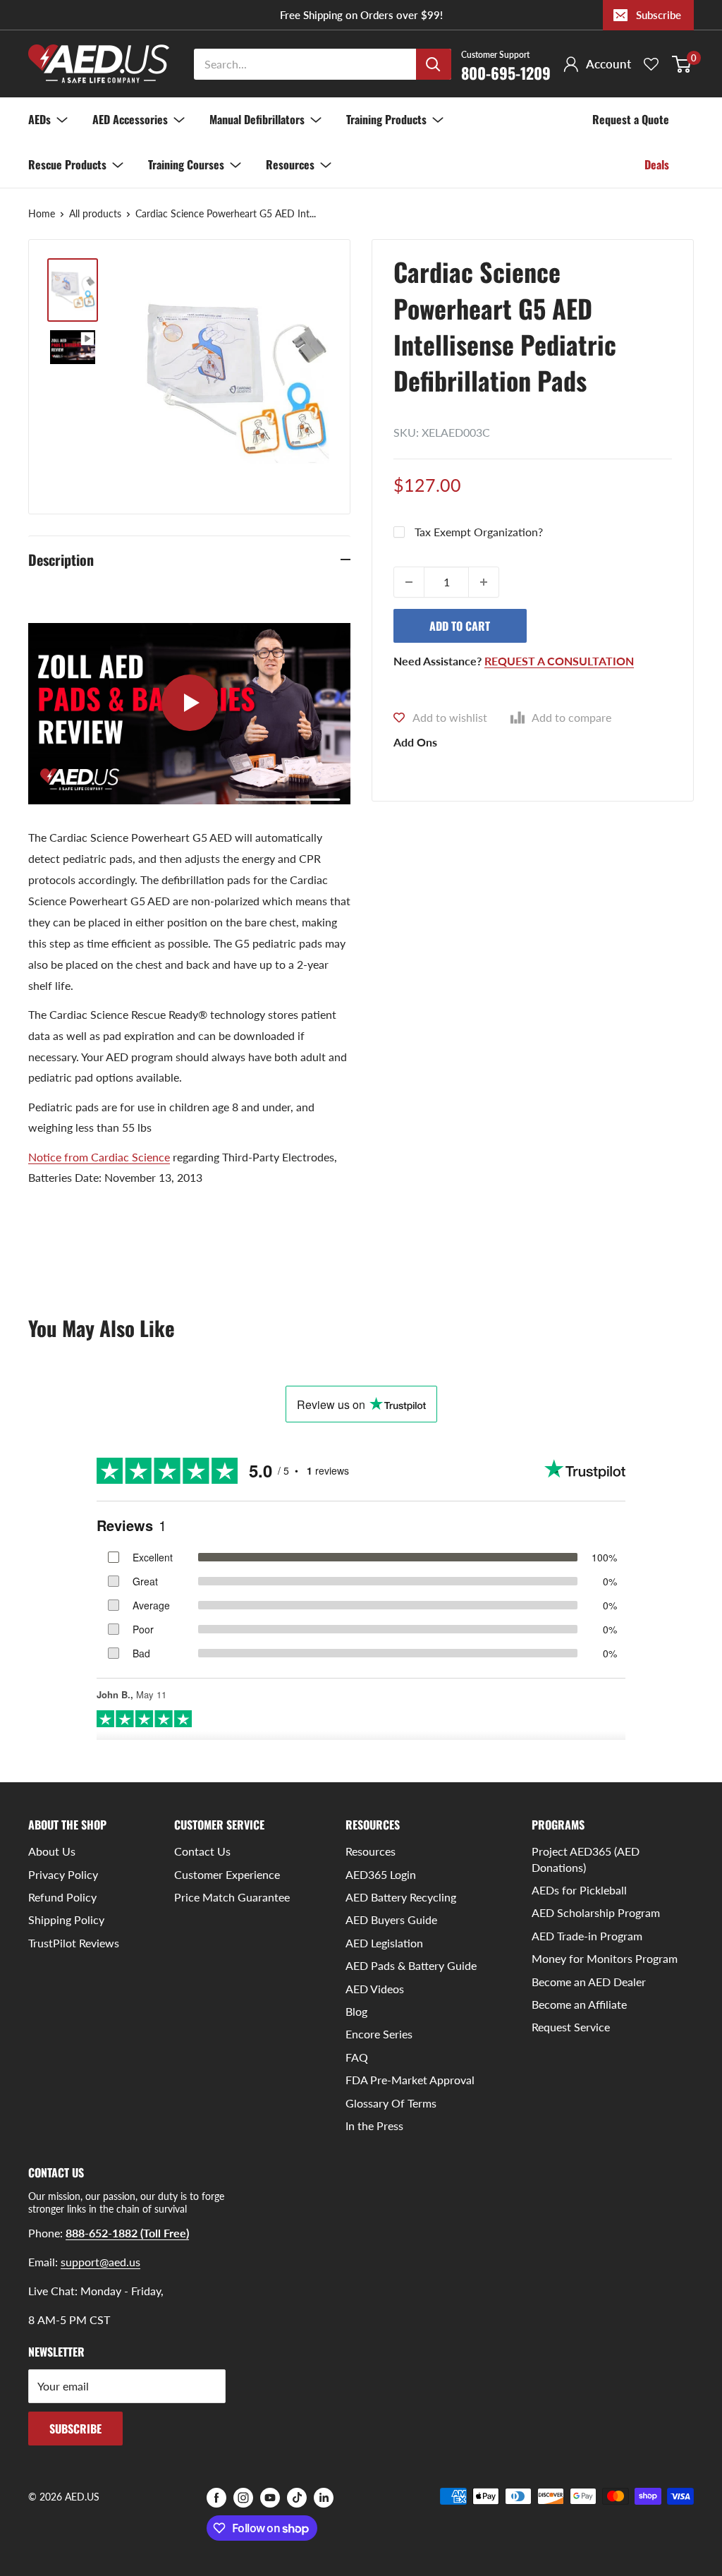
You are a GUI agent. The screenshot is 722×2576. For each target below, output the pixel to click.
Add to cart (460, 626)
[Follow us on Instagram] (243, 2498)
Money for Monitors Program (605, 1958)
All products (95, 213)
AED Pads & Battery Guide (411, 1965)
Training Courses (186, 164)
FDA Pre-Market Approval (410, 2080)
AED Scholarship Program (596, 1912)
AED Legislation (384, 1943)
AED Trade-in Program (587, 1936)
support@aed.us (100, 2262)
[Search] (434, 64)
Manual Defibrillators (257, 119)
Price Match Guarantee (232, 1897)
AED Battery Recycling (401, 1897)
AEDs (39, 119)
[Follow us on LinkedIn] (324, 2498)
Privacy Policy (63, 1874)
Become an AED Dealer (589, 1982)
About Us (52, 1851)
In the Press (374, 2125)
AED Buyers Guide (391, 1919)
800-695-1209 (506, 65)
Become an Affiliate (579, 2004)
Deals (657, 164)
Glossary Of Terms (391, 2103)
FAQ (357, 2057)
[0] (682, 64)
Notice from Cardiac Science (99, 1157)
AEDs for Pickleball (579, 1890)
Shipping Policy (66, 1919)
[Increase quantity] (484, 582)
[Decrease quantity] (409, 582)
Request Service (571, 2027)
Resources (290, 164)
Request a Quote (631, 119)
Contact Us (202, 1851)
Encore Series (379, 2034)
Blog (356, 2011)
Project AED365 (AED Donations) (586, 1859)
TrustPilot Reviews (74, 1943)
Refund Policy (62, 1897)
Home (42, 213)
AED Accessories (130, 119)
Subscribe (659, 15)
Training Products (386, 119)
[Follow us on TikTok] (297, 2498)
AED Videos (375, 1989)
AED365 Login (381, 1874)
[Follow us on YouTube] (270, 2498)
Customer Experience (227, 1874)
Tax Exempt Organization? (479, 532)
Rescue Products (67, 164)
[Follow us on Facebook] (216, 2498)
